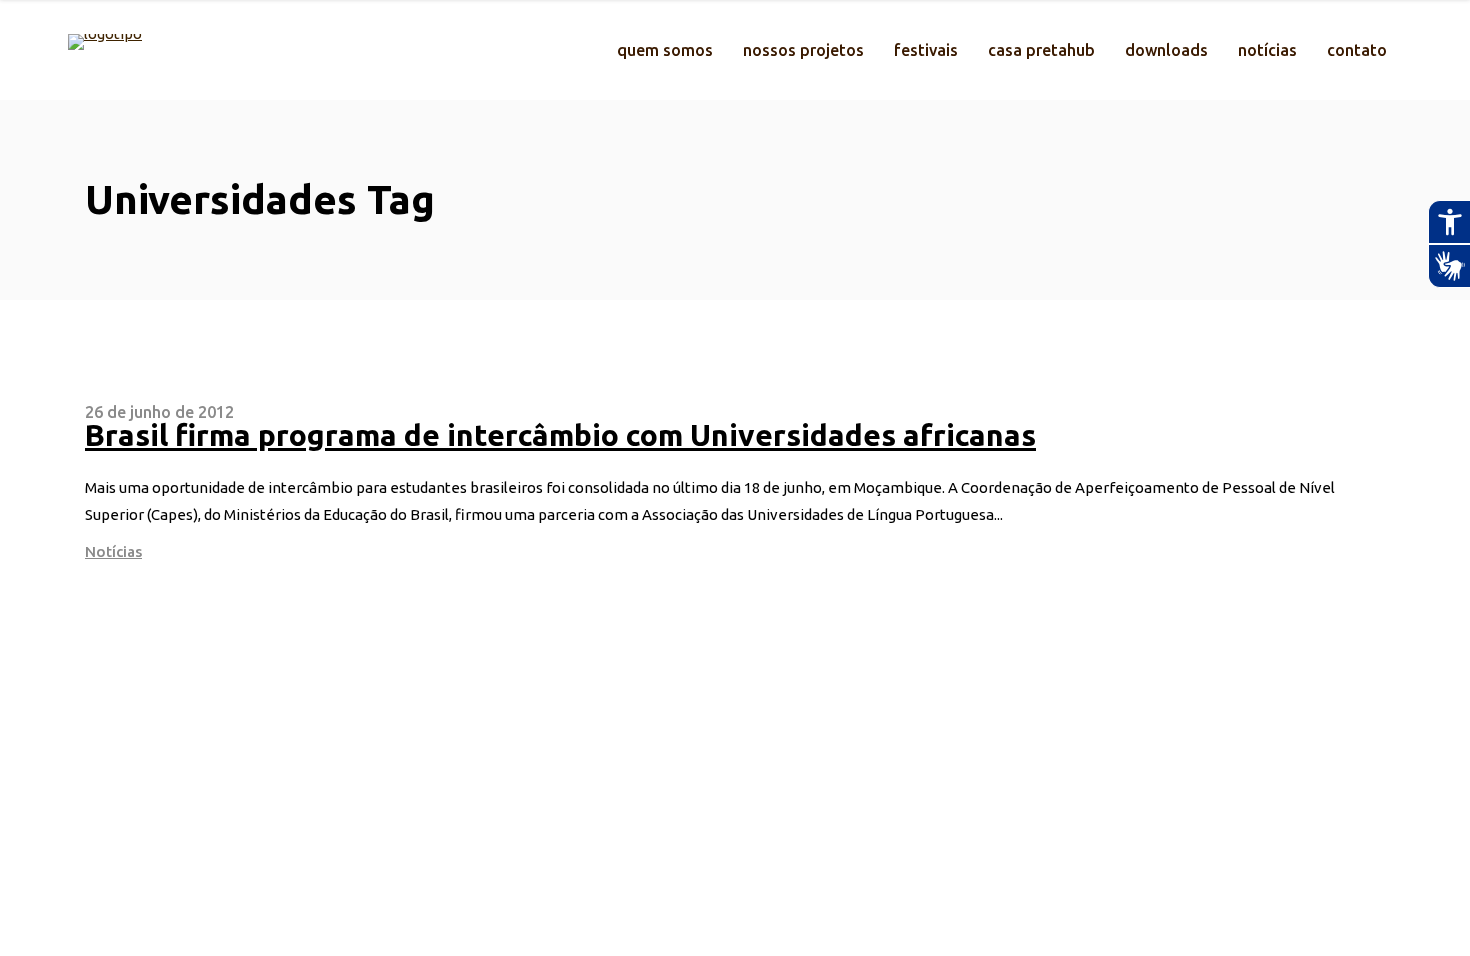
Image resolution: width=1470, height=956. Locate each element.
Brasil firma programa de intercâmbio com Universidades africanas (560, 435)
